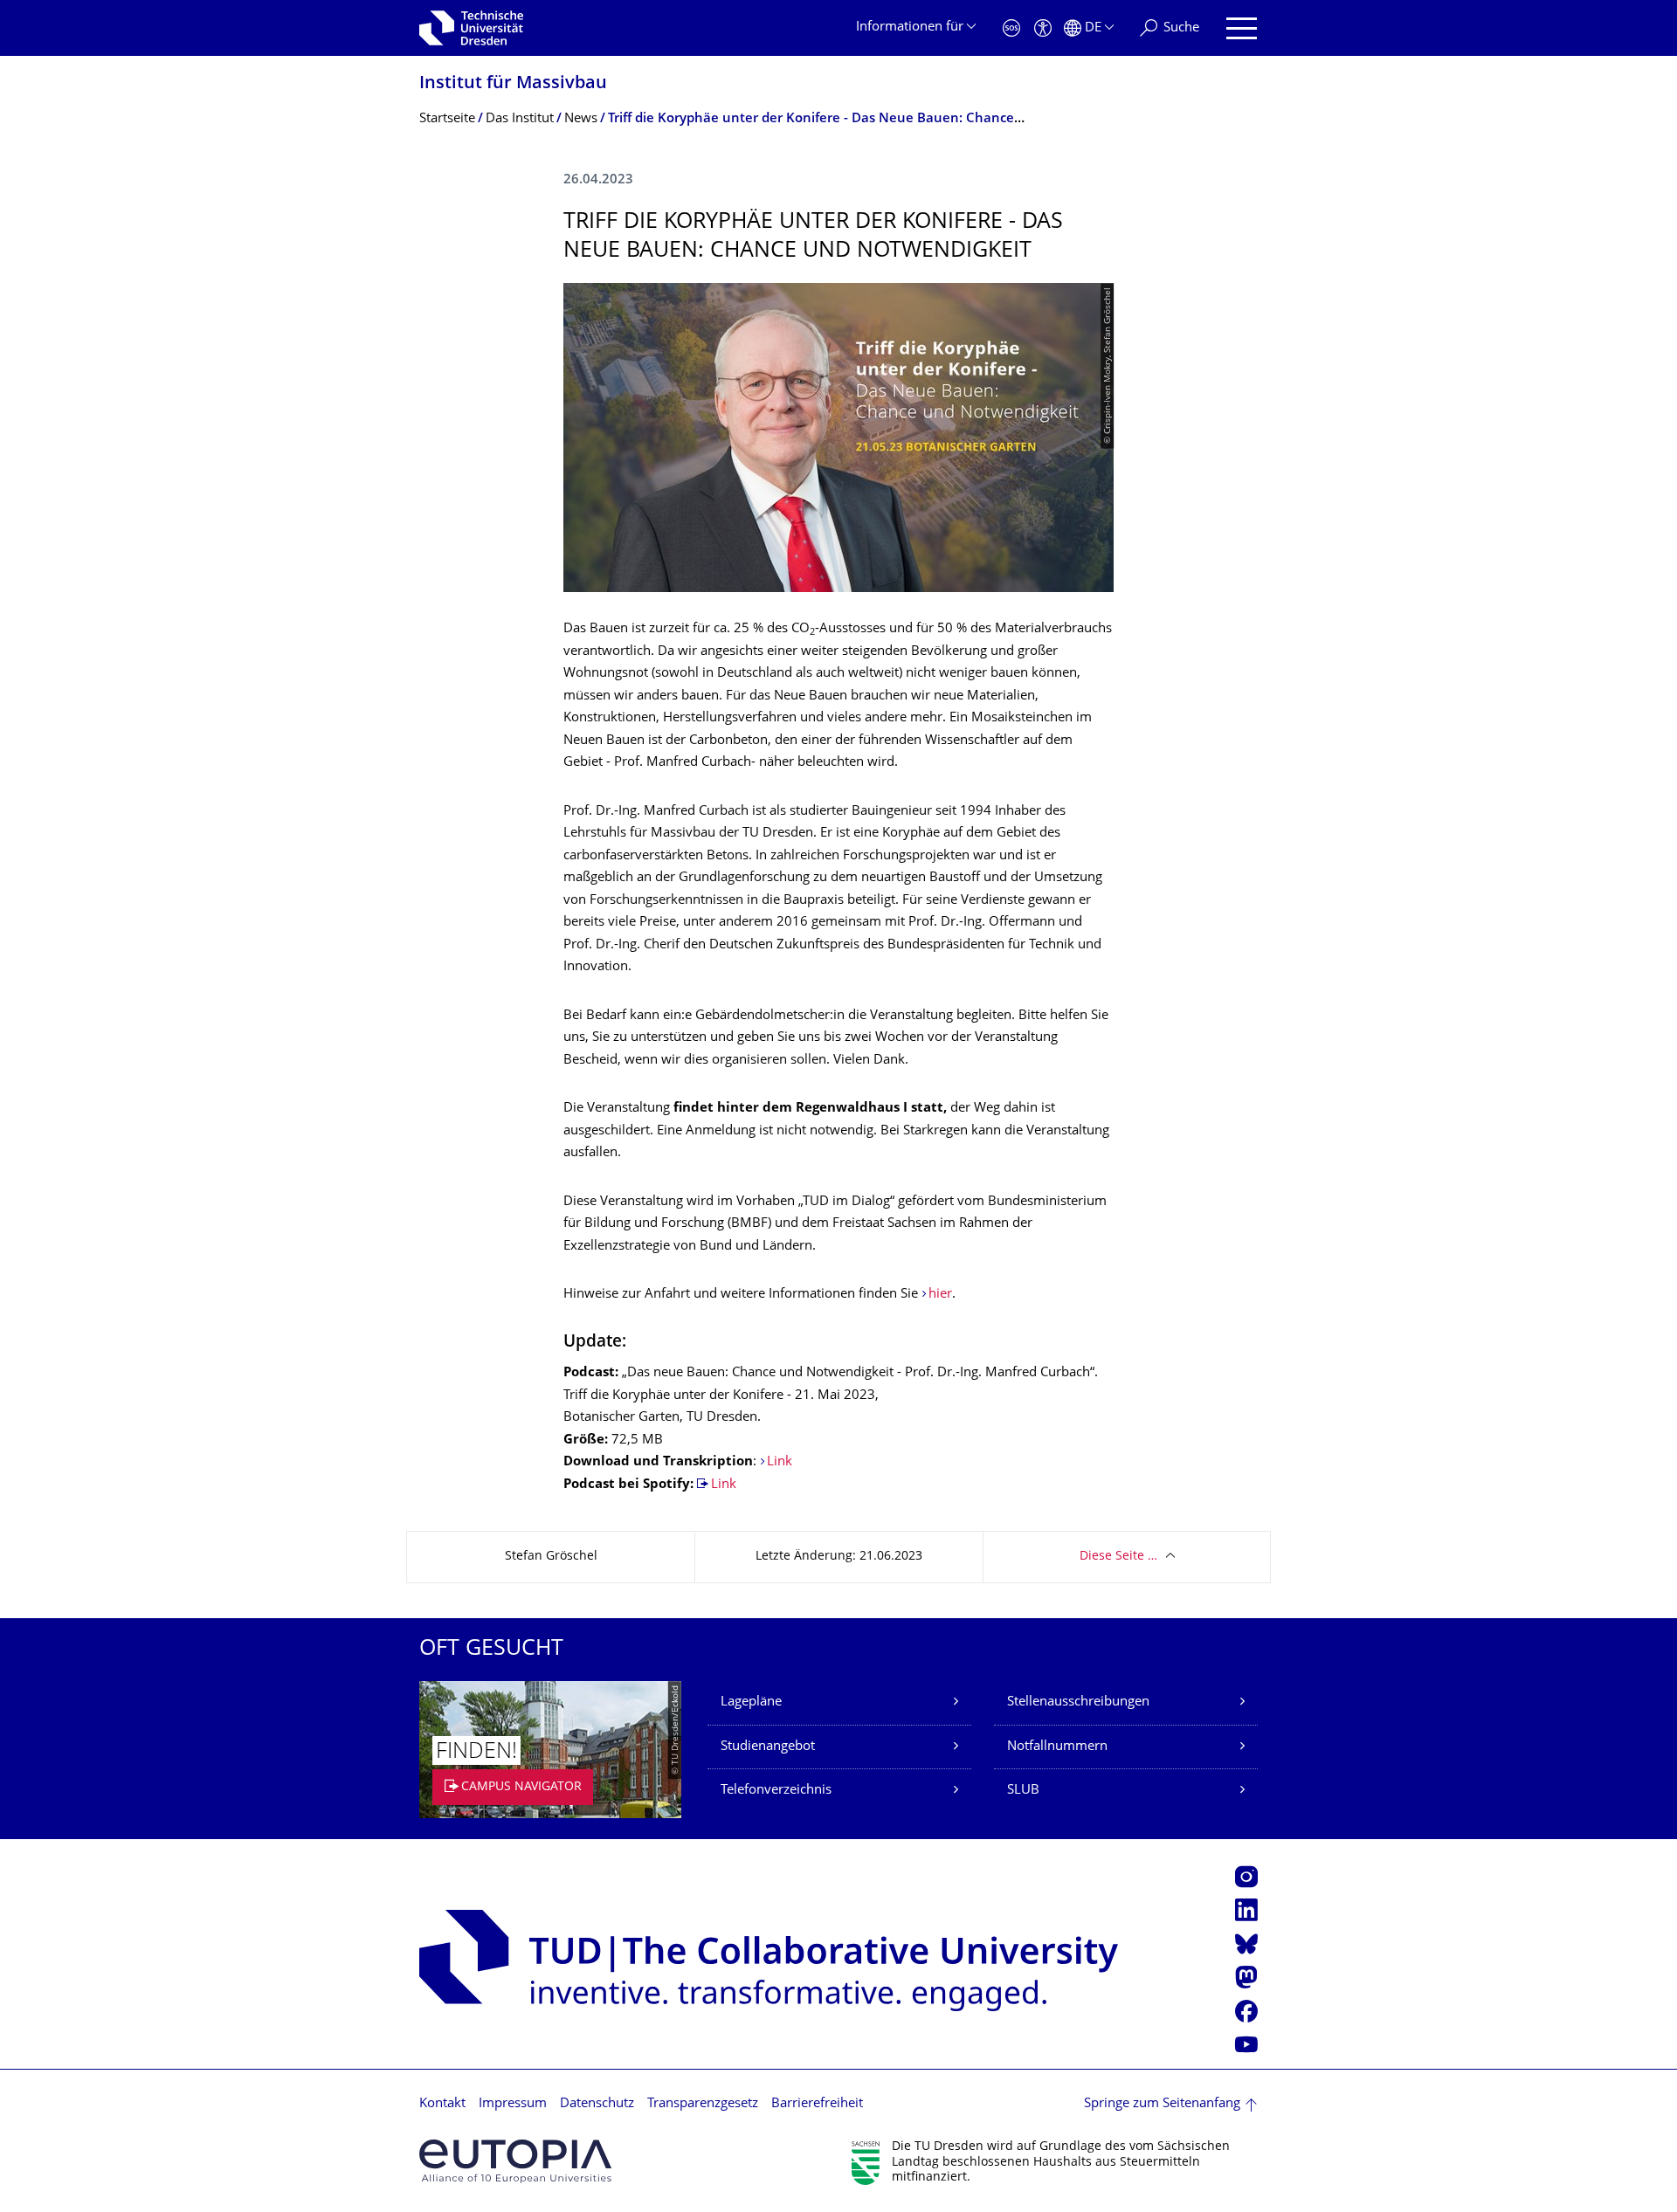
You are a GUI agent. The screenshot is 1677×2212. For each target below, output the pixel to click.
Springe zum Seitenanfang (1162, 2104)
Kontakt (442, 2104)
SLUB (1023, 1791)
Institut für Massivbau (513, 84)
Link (780, 1462)
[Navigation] (1242, 28)
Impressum (513, 2104)
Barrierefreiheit (817, 2104)
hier (940, 1295)
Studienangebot (768, 1747)
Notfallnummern (1057, 1747)
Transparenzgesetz (703, 2104)
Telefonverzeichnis (776, 1791)
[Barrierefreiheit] (1043, 28)
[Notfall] (1011, 28)
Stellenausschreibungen (1078, 1702)
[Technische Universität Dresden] (471, 28)
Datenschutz (597, 2104)
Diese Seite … (1118, 1557)
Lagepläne (751, 1702)
